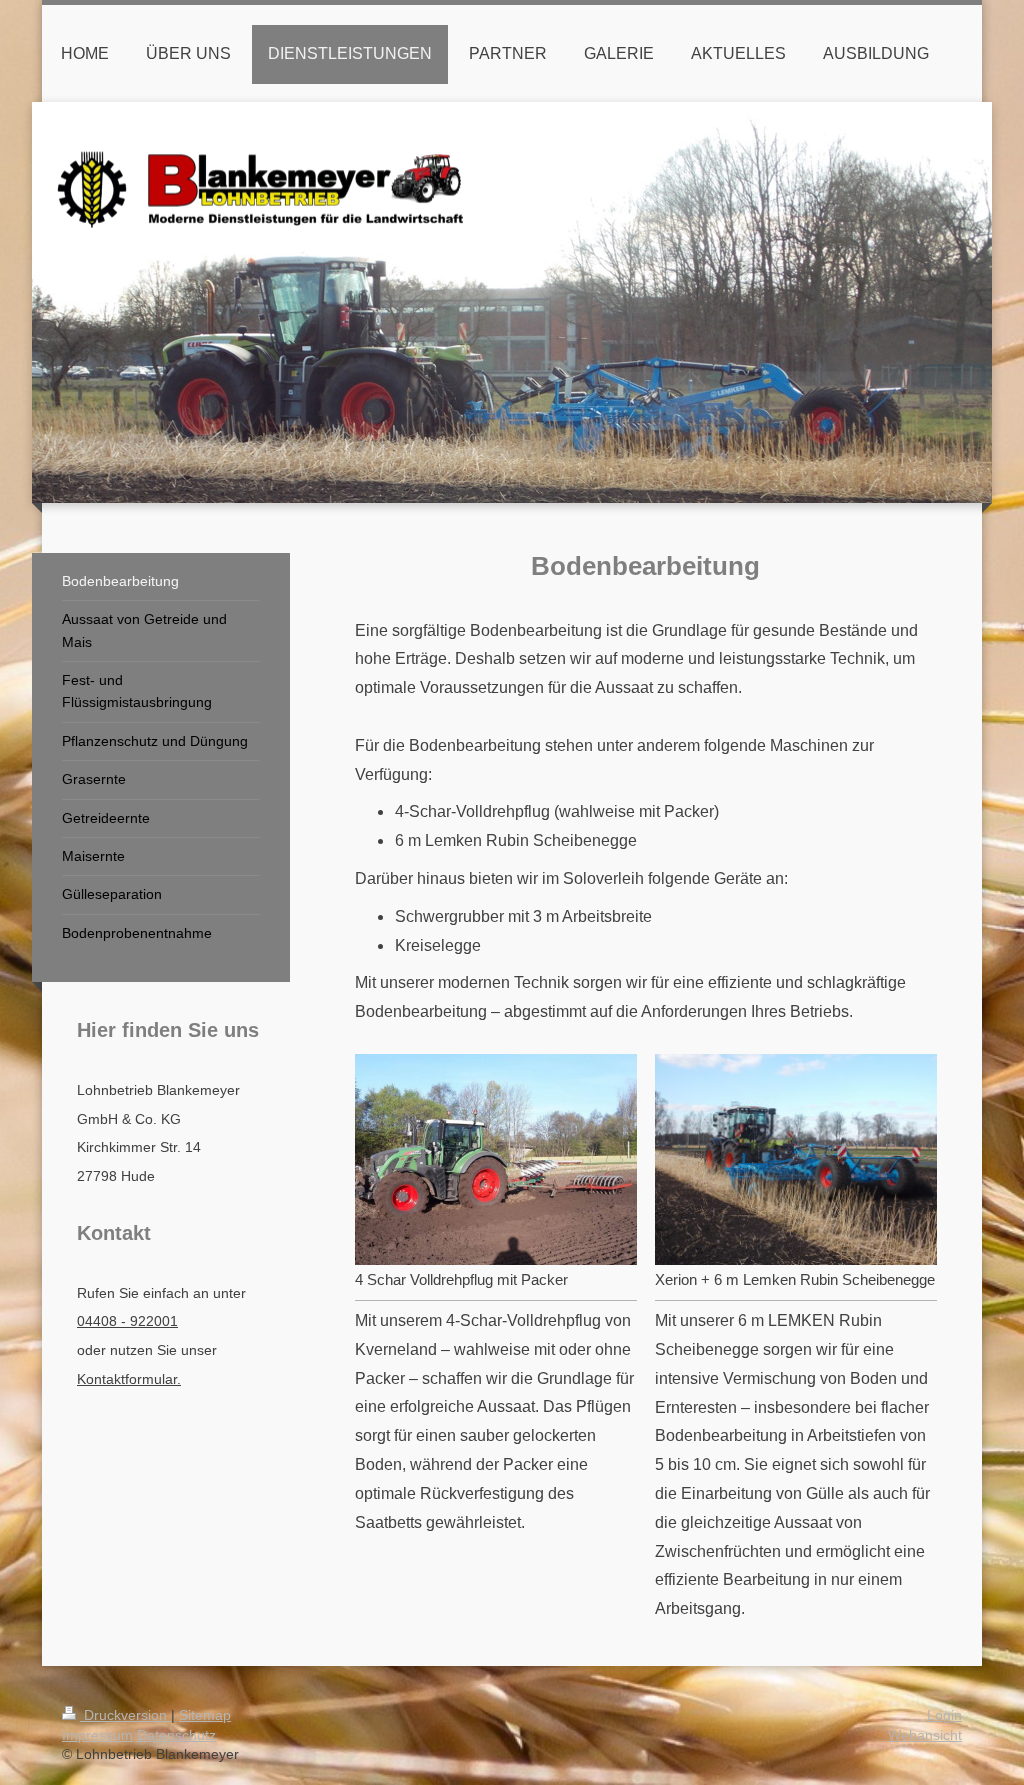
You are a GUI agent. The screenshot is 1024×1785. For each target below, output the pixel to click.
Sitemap (205, 1715)
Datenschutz (176, 1735)
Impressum (97, 1735)
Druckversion (125, 1715)
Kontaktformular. (129, 1379)
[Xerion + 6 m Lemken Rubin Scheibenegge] (796, 1160)
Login (944, 1715)
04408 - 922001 (127, 1321)
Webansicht (925, 1735)
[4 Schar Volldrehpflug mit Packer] (496, 1159)
